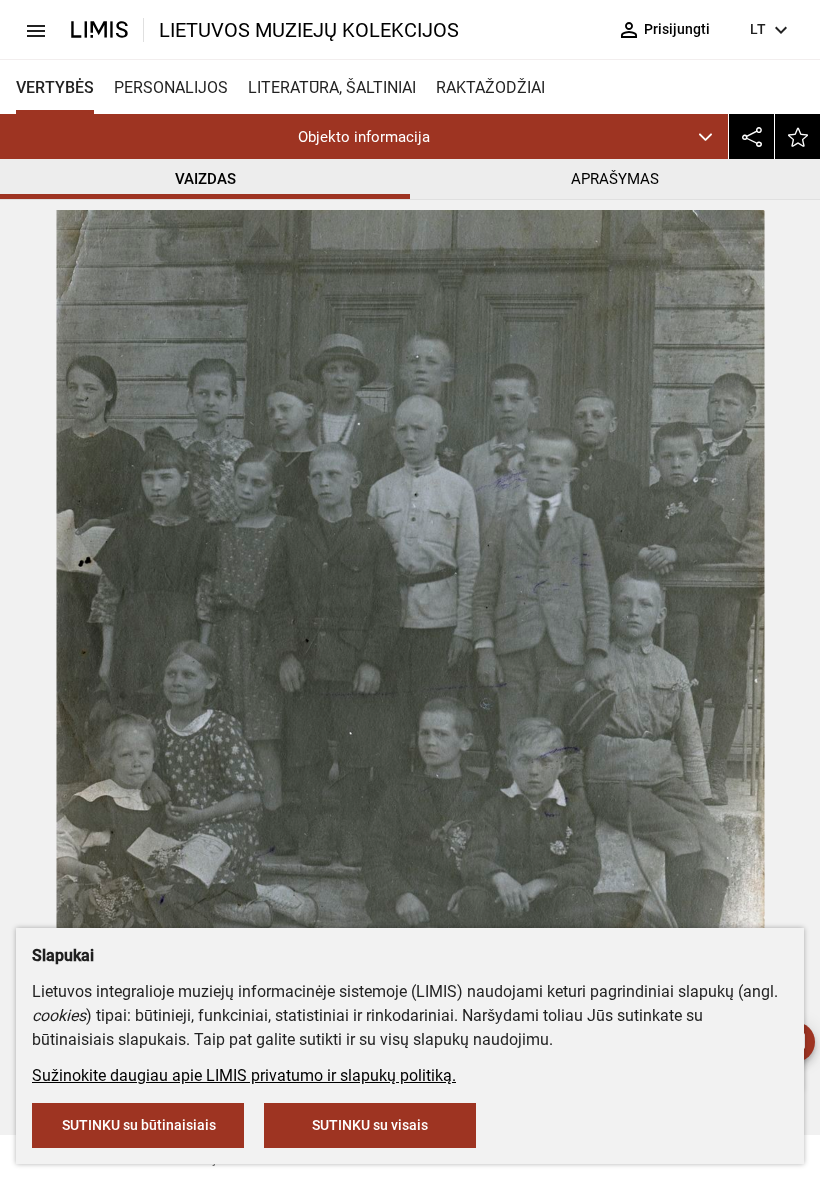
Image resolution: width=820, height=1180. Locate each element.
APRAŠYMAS (615, 179)
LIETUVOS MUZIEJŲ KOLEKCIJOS (309, 30)
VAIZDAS (205, 179)
